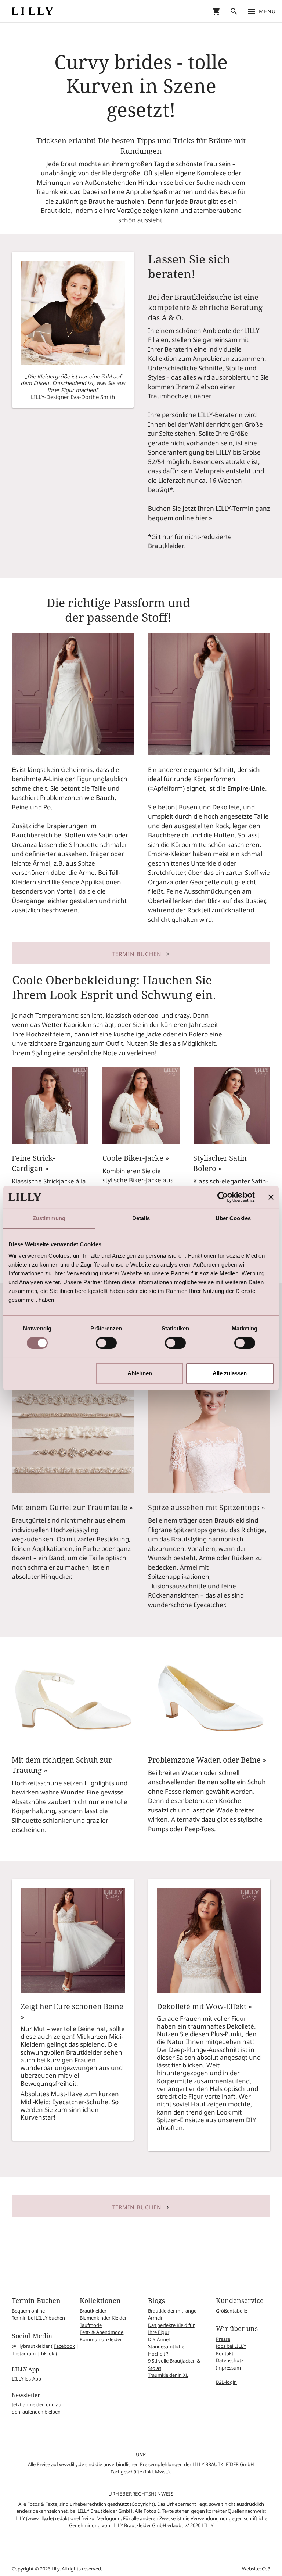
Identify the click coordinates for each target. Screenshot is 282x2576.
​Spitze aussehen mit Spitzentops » (207, 1507)
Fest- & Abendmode (102, 2332)
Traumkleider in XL (168, 2375)
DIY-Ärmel (159, 2339)
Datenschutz (230, 2360)
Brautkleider (93, 2311)
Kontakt (225, 2353)
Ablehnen (140, 1373)
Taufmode (91, 2325)
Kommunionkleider (101, 2339)
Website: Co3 (256, 2569)
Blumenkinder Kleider (103, 2318)
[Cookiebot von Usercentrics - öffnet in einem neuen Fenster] (223, 1197)
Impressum (228, 2368)
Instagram (24, 2353)
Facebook (64, 2346)
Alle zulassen (230, 1373)
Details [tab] (141, 1218)
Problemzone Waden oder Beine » (207, 1760)
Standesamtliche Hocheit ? (166, 2350)
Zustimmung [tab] (49, 1218)
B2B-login (226, 2382)
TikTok (47, 2353)
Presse (223, 2339)
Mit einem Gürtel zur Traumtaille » (72, 1507)
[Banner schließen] (271, 1197)
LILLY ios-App (26, 2379)
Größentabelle (232, 2311)
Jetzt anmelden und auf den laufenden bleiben (37, 2408)
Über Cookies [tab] (233, 1218)
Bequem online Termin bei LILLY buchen (38, 2314)
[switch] (106, 1343)
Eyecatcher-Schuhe (80, 2102)
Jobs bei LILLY (231, 2346)
